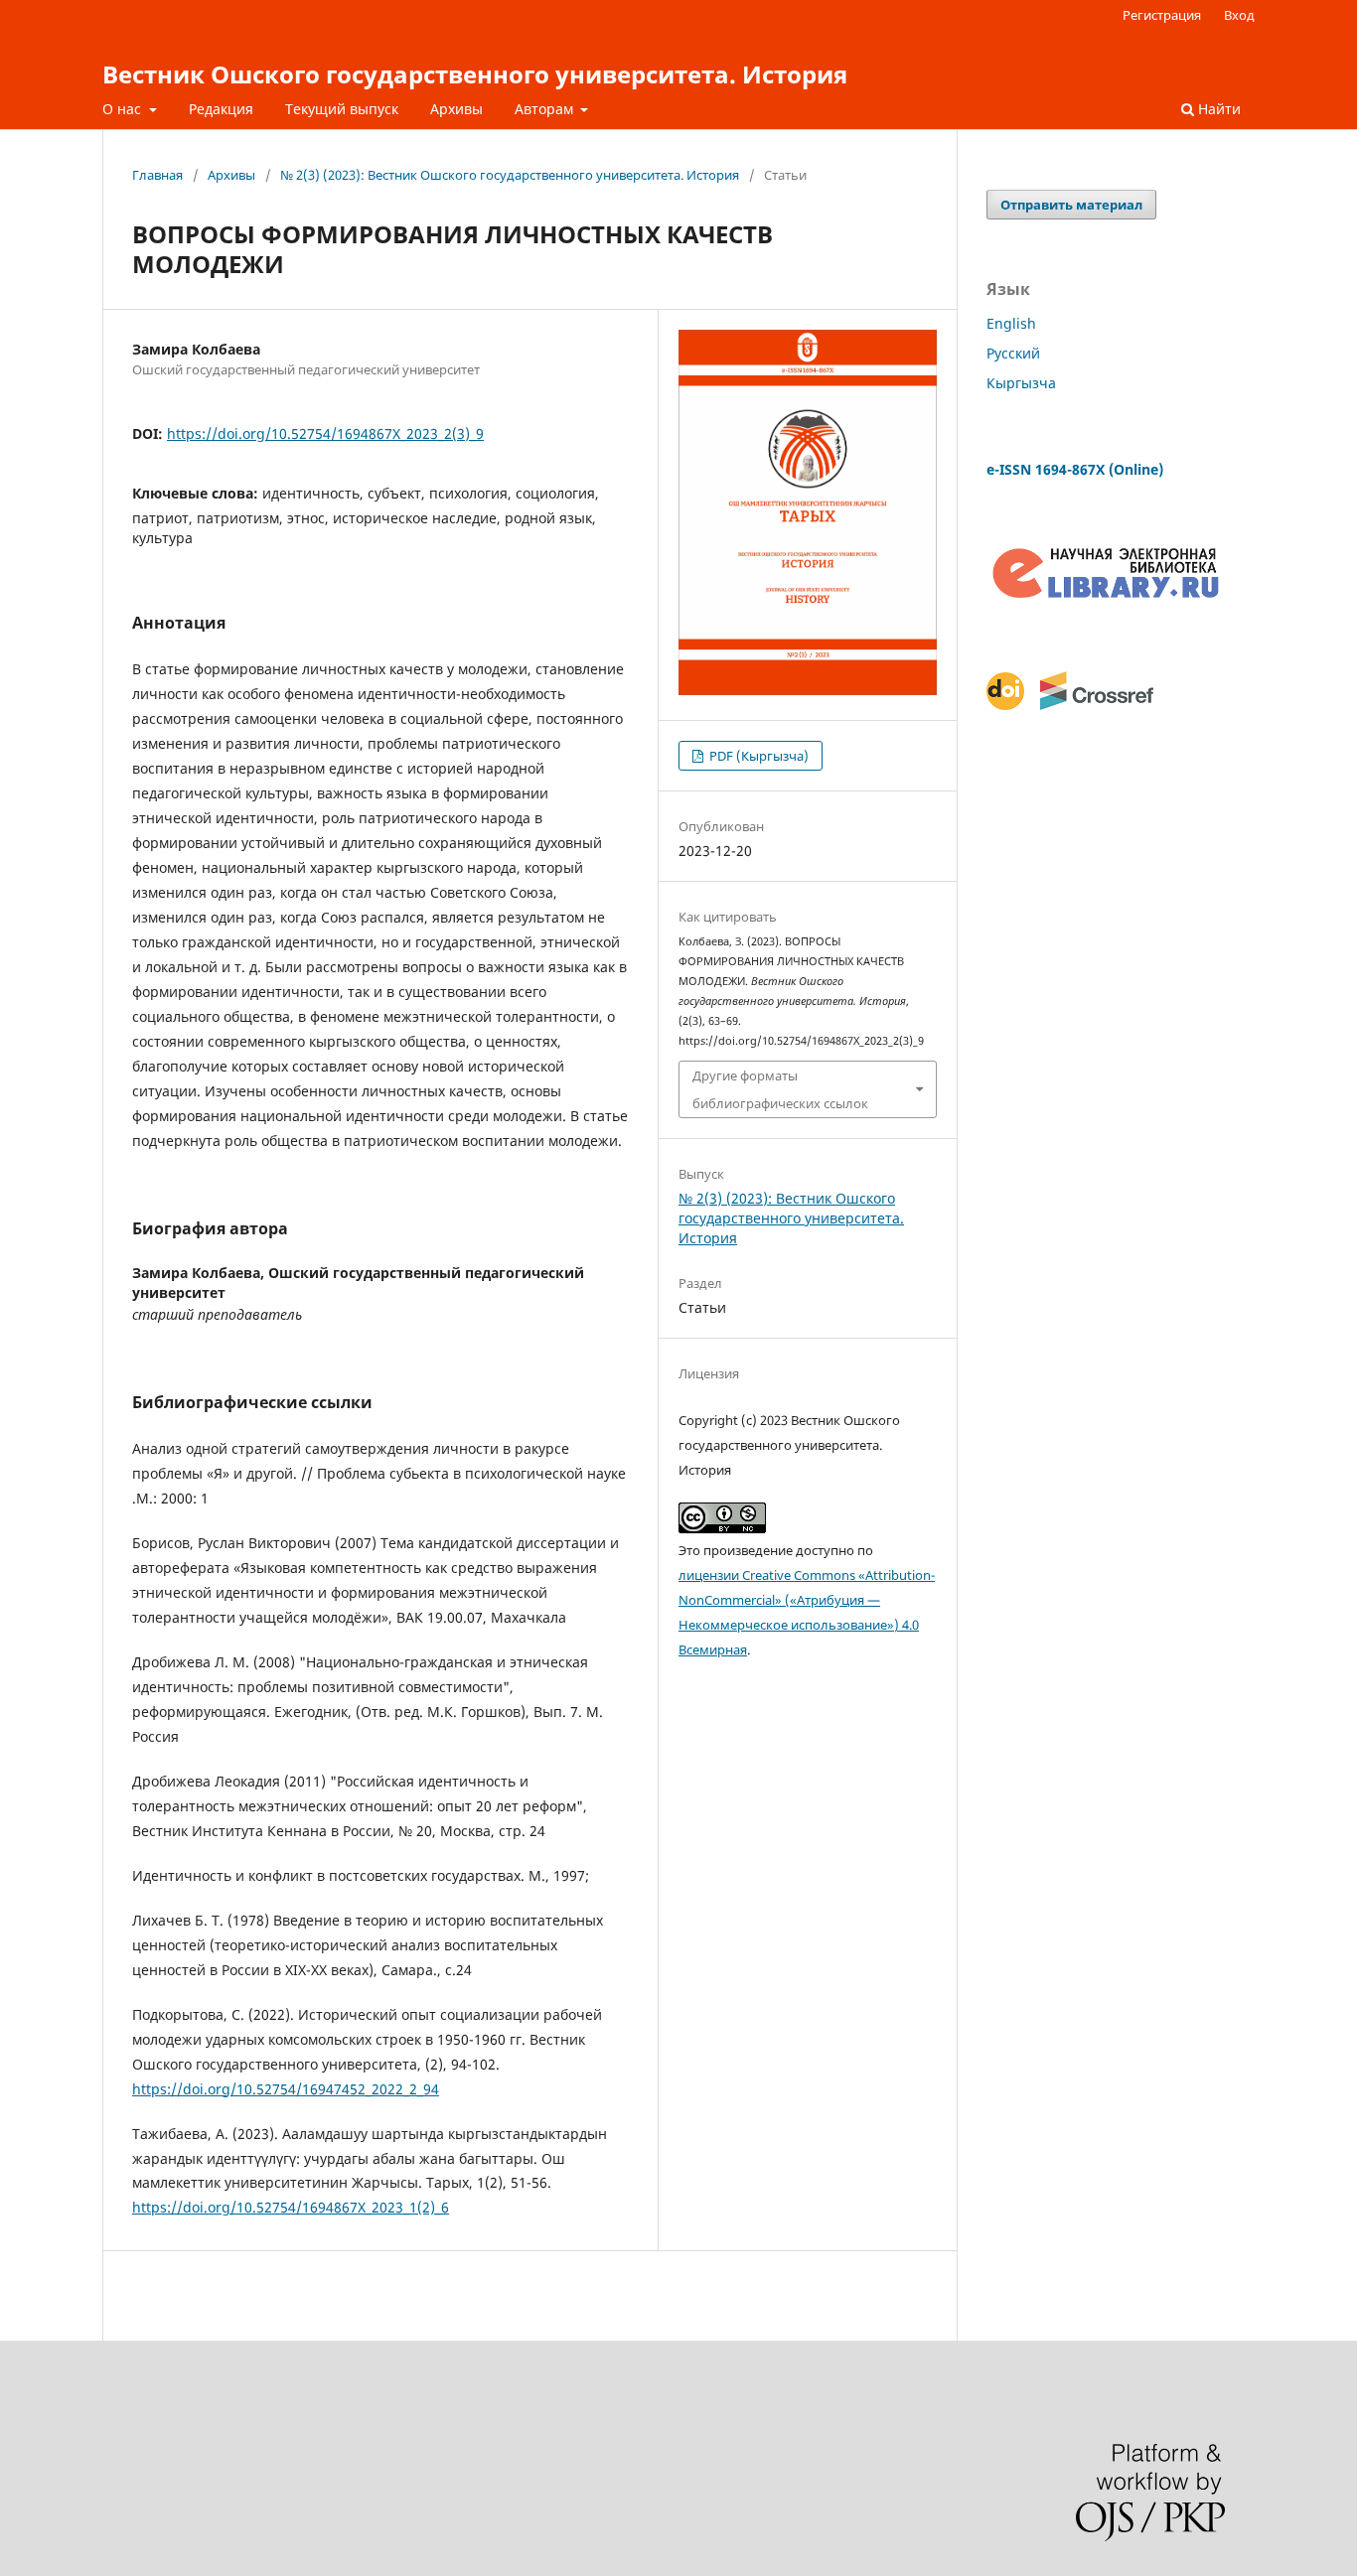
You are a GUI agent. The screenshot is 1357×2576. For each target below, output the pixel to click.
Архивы (456, 109)
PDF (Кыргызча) (757, 756)
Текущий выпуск (342, 109)
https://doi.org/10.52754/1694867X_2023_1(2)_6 (291, 2207)
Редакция (221, 109)
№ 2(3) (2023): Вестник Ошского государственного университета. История (510, 175)
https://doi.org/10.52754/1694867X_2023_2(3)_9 (325, 433)
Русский (1013, 353)
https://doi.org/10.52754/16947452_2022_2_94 (286, 2089)
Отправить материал (1071, 205)
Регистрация (1162, 15)
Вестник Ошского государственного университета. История (475, 74)
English (1011, 323)
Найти (1217, 109)
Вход (1239, 15)
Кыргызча (1021, 383)
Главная (157, 175)
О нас (124, 109)
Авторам (546, 109)
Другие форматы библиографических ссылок (780, 1089)
